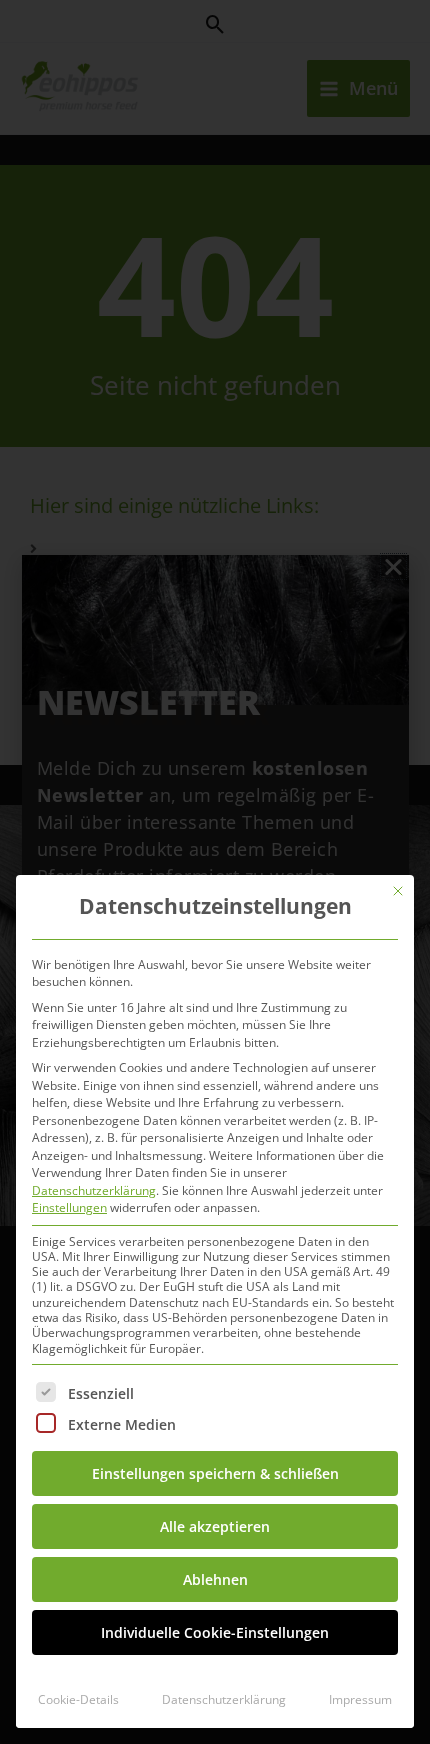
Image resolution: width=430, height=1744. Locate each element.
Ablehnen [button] (215, 1579)
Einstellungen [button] (69, 1207)
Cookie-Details (78, 1699)
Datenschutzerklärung (94, 1190)
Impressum (360, 1699)
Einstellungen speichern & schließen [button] (215, 1473)
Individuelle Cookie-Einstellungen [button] (215, 1632)
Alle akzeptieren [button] (215, 1526)
